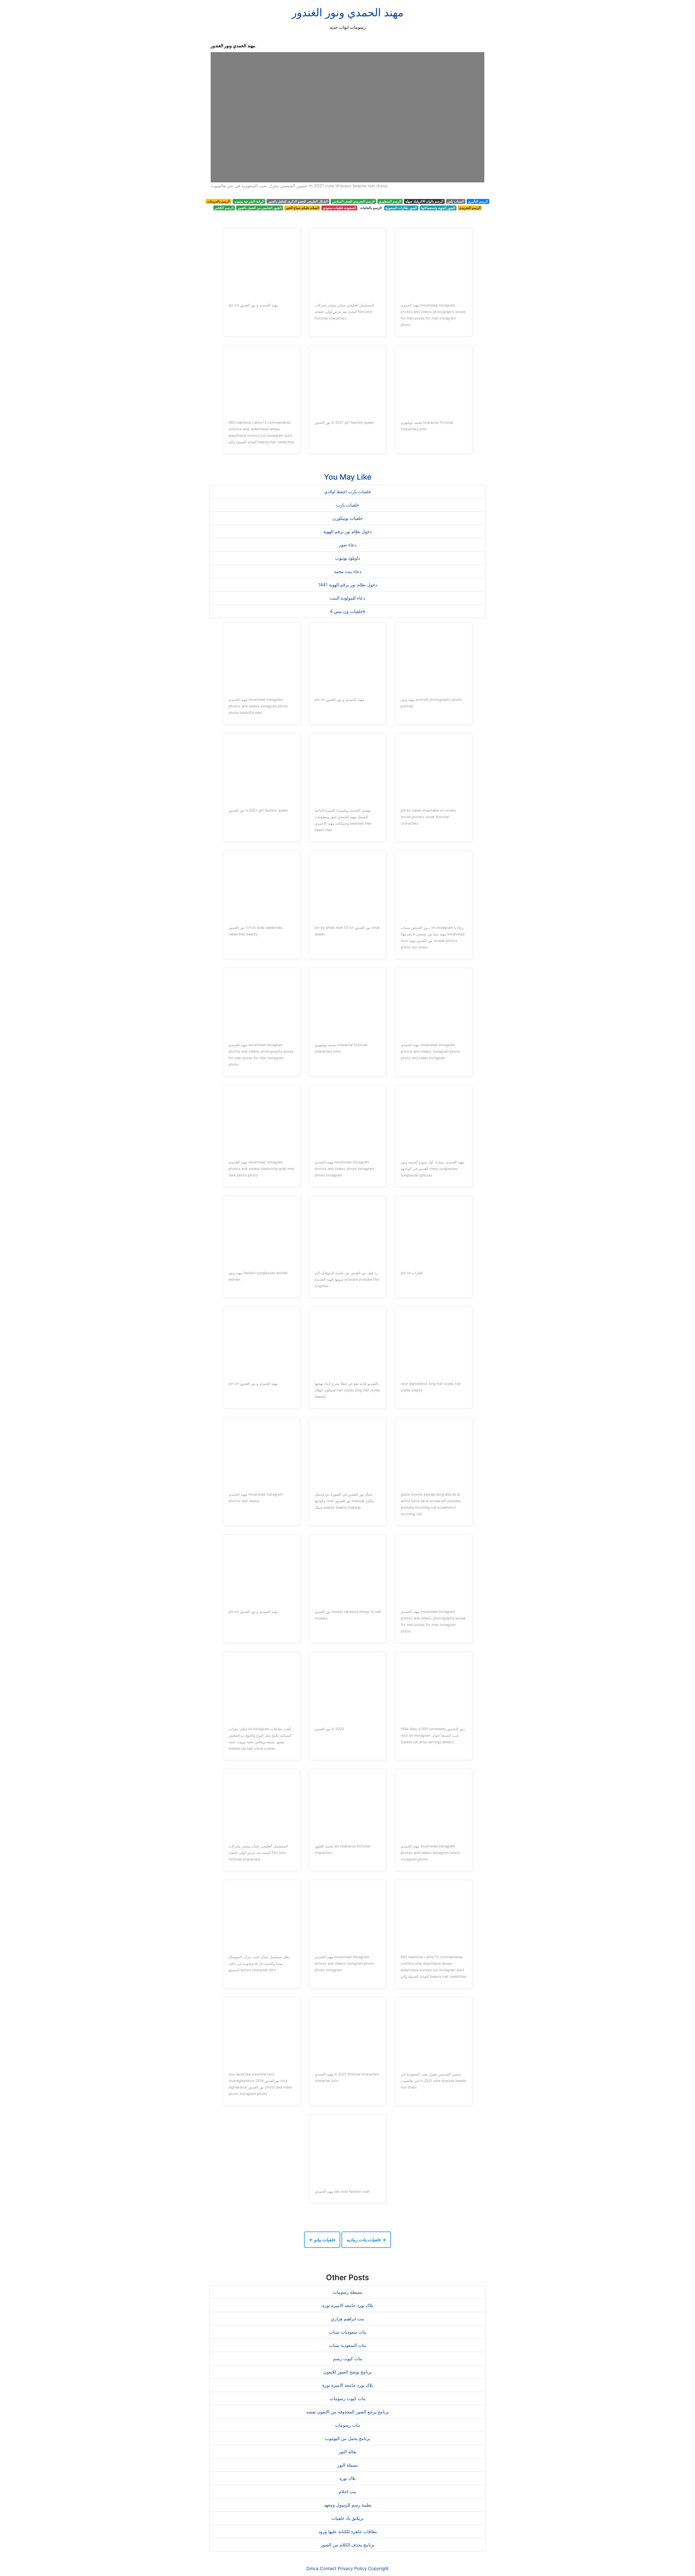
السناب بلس (456, 201)
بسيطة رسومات (347, 2292)
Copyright (378, 2568)
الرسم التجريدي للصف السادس (353, 201)
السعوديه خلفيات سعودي (339, 208)
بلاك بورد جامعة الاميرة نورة (348, 2385)
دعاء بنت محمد (348, 571)
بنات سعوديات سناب (348, 2332)
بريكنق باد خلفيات (347, 2518)
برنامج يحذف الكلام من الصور (347, 2545)
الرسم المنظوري (390, 201)
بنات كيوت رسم (348, 2359)
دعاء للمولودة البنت (347, 598)
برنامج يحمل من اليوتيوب (347, 2438)
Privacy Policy (352, 2568)
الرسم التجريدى (470, 208)
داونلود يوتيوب (347, 558)
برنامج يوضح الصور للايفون (347, 2372)
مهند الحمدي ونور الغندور (347, 12)
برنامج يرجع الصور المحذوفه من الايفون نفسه (347, 2412)
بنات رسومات (347, 2425)
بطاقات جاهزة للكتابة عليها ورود (348, 2531)
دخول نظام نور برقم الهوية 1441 (348, 585)
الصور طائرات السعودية (401, 208)
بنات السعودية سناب (347, 2345)
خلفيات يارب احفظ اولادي (348, 492)
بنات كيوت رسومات (348, 2398)
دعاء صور (348, 545)
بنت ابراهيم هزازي (347, 2319)
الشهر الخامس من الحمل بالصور (260, 208)
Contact (328, 2568)
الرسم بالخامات (371, 208)
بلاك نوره (347, 2478)
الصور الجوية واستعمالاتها (438, 208)
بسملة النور (347, 2465)
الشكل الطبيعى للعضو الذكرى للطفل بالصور (298, 201)
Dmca (312, 2568)
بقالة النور (347, 2452)
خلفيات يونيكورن (348, 518)
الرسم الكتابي (224, 208)
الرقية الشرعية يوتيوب (249, 201)
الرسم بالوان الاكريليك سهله (424, 201)
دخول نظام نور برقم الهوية (347, 531)
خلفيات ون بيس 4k (348, 611)
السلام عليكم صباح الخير (302, 208)
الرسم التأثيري (478, 201)
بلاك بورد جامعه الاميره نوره (348, 2305)
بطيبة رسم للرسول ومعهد (348, 2505)
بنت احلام (347, 2492)
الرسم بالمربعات (219, 201)
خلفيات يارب (348, 505)
